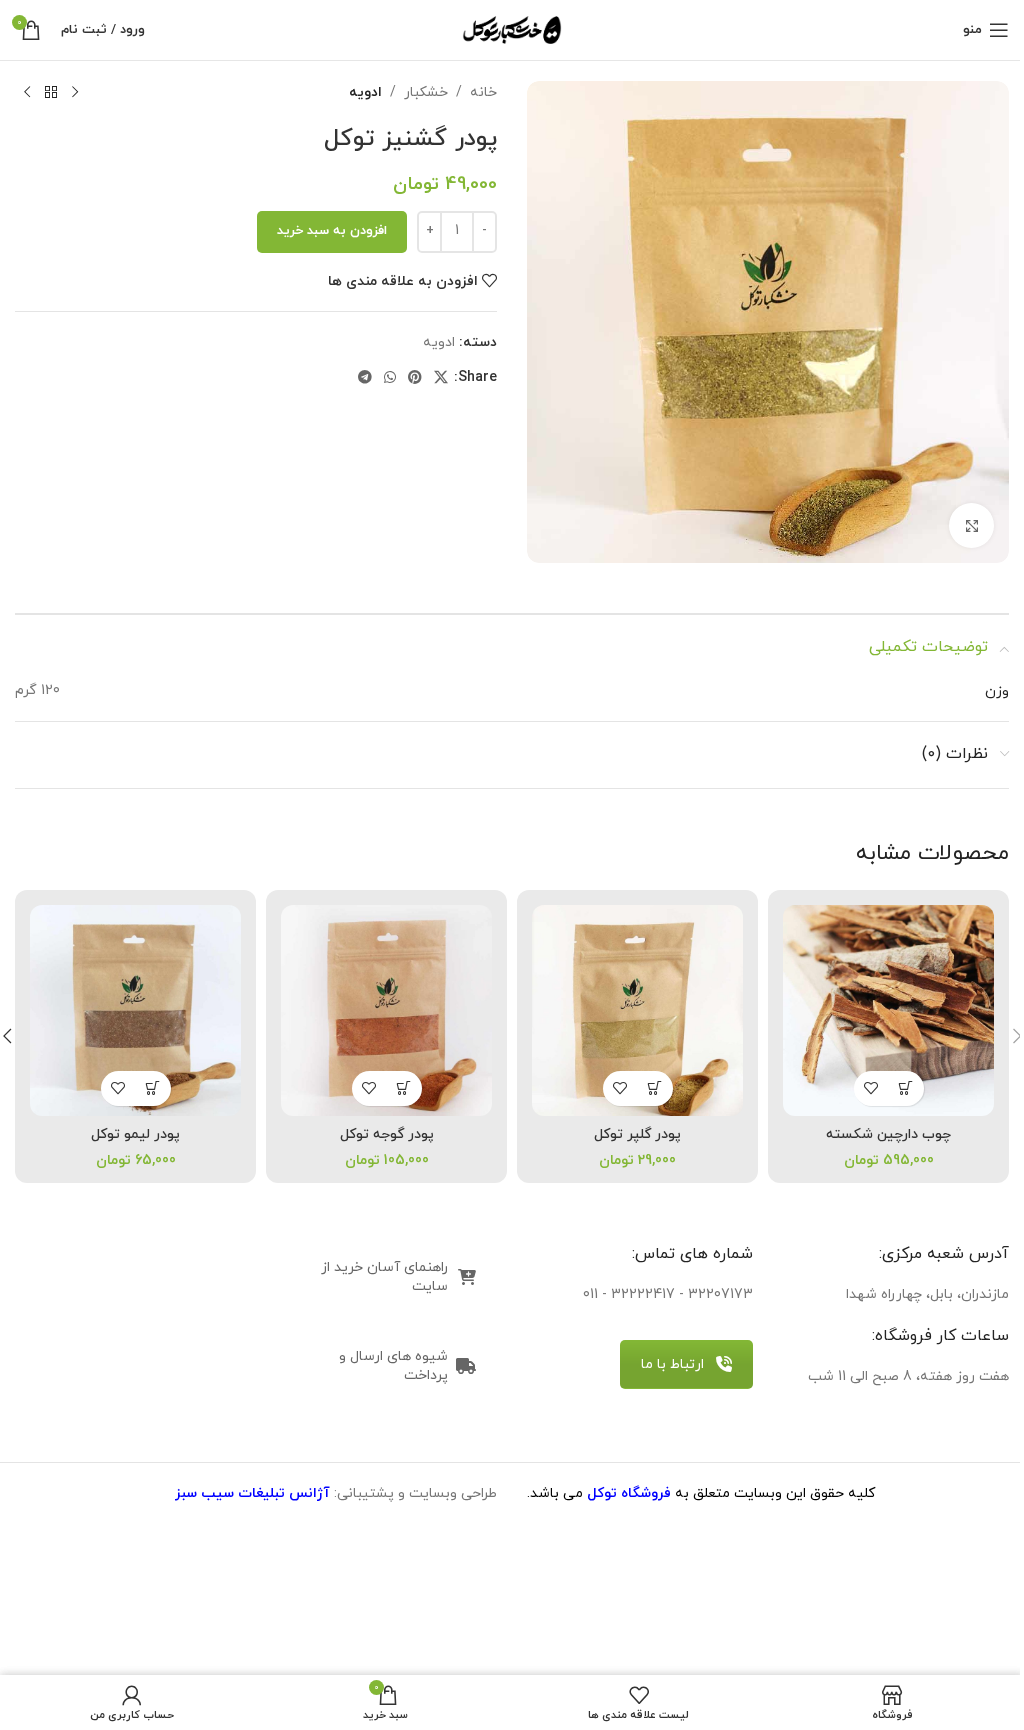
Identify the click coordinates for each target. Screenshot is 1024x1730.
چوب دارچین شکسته (888, 1134)
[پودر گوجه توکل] (386, 1010)
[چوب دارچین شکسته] (888, 1010)
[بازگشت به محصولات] (51, 93)
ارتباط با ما (672, 1364)
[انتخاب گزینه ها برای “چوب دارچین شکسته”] (906, 1088)
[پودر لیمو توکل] (135, 1010)
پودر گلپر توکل (637, 1134)
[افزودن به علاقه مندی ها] (871, 1088)
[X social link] (441, 378)
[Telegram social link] (365, 378)
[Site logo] (512, 28)
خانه (483, 92)
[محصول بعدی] (27, 93)
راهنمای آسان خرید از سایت (384, 1277)
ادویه (365, 92)
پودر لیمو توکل (135, 1134)
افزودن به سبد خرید (332, 231)
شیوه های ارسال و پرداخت (393, 1366)
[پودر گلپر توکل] (637, 1010)
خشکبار (426, 92)
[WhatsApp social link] (390, 378)
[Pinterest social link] (415, 378)
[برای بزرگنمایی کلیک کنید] (971, 525)
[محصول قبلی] (75, 93)
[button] (655, 1088)
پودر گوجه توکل (387, 1134)
